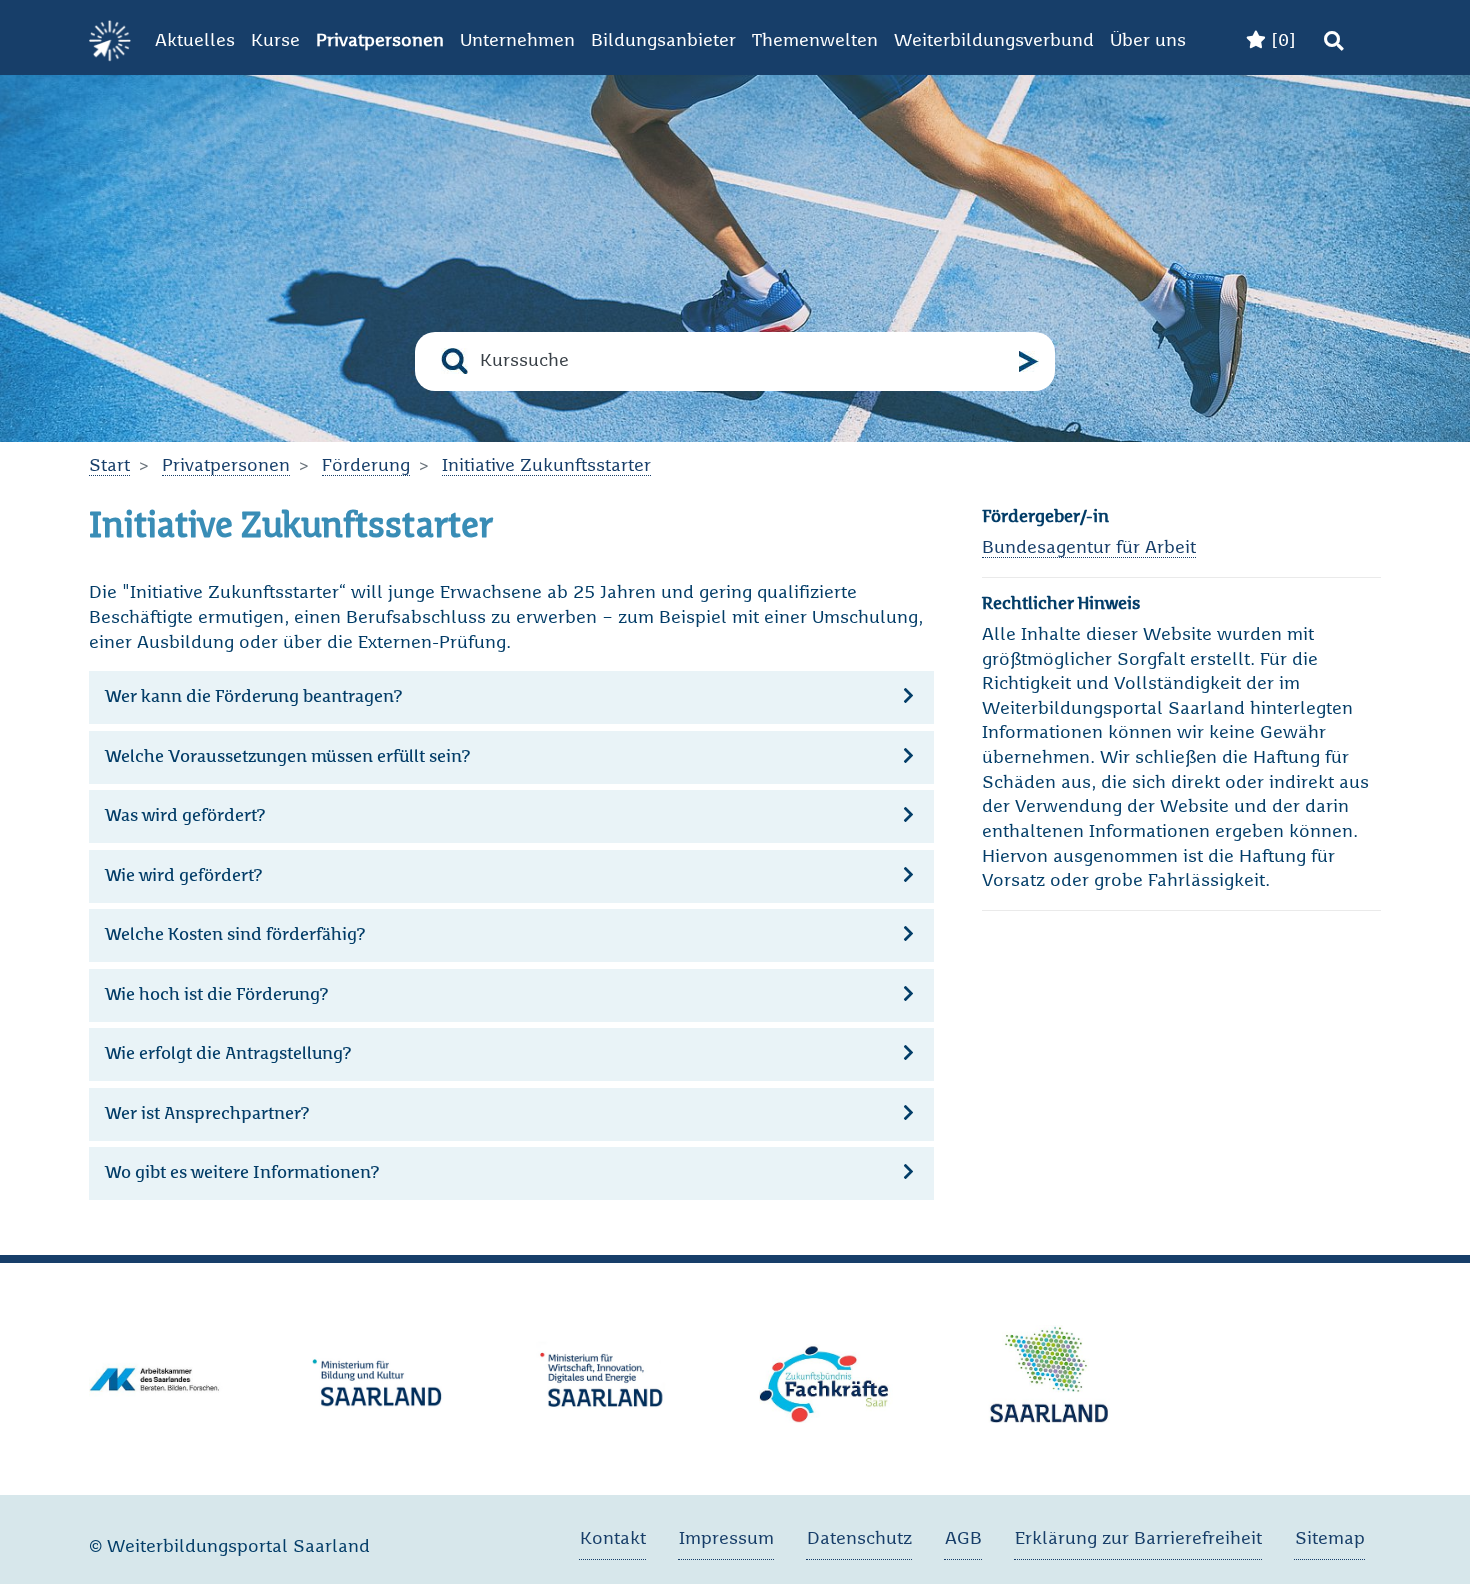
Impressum (726, 1539)
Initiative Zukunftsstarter (546, 466)
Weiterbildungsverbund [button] (994, 41)
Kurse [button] (275, 41)
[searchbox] (743, 361)
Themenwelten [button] (815, 41)
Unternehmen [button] (517, 41)
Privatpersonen (226, 466)
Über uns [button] (1148, 41)
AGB (963, 1539)
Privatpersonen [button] (380, 41)
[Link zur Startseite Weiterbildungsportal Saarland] (110, 41)
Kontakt (613, 1539)
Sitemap (1330, 1539)
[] (1281, 41)
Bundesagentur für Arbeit (1089, 548)
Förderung (366, 466)
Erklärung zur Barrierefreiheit (1138, 1539)
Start (109, 466)
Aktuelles (195, 41)
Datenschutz (859, 1539)
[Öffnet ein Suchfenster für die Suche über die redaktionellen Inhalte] (1333, 41)
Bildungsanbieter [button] (663, 41)
